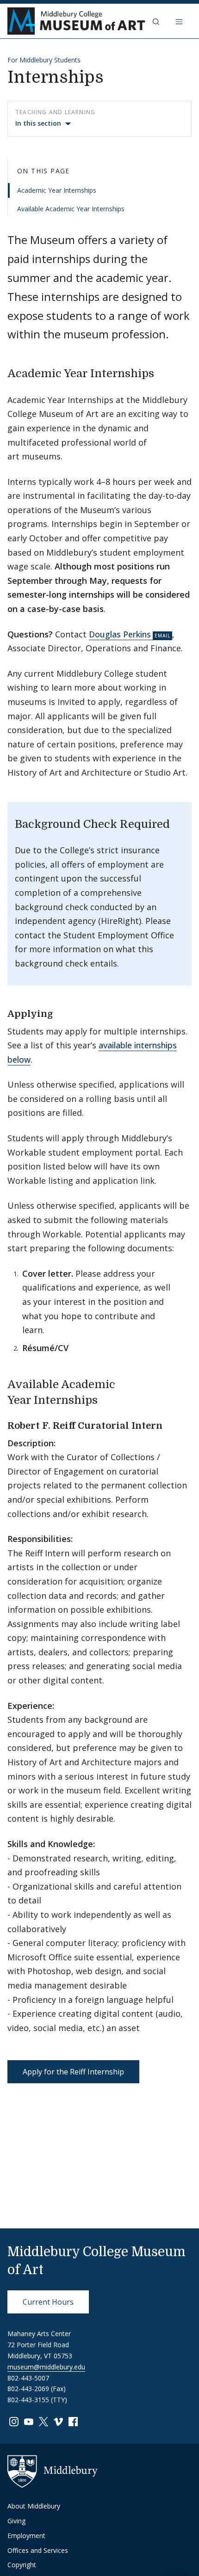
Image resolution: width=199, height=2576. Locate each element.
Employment (26, 2536)
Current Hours (48, 2302)
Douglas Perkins (120, 634)
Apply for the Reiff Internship (73, 2072)
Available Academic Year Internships (71, 209)
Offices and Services (38, 2550)
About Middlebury (34, 2506)
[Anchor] (162, 372)
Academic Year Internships (57, 190)
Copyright (22, 2565)
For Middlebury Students (44, 60)
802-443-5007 (28, 2378)
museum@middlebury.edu (46, 2367)
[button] (157, 21)
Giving (16, 2521)
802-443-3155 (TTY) (37, 2400)
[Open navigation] (180, 21)
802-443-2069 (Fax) (37, 2389)
